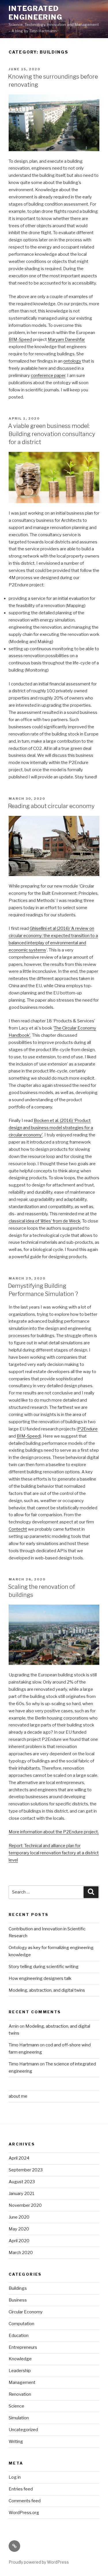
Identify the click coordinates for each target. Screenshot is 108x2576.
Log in (15, 2477)
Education (19, 2336)
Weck (74, 1221)
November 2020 (25, 2205)
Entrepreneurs (23, 2347)
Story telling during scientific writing (44, 1967)
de (65, 1221)
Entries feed (21, 2489)
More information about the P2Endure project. (54, 1832)
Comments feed (25, 2501)
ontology (72, 361)
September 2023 (26, 2170)
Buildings (18, 2288)
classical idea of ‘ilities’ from (36, 1221)
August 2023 (22, 2182)
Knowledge (20, 2359)
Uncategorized (23, 2430)
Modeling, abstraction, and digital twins (47, 1990)
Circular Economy (26, 2312)
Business (18, 2300)
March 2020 (21, 2253)
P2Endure (88, 1429)
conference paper (48, 376)
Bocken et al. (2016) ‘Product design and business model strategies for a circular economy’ (51, 1128)
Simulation (19, 2418)
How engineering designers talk (40, 1978)
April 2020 (19, 2241)
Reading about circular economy (51, 806)
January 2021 (22, 2194)
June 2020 (19, 2217)
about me (18, 2096)
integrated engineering (36, 13)
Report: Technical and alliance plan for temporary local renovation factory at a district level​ (54, 1853)
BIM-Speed (20, 340)
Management (22, 2382)
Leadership (20, 2371)
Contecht (18, 1529)
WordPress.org (24, 2513)
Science (16, 2406)
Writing (16, 2442)
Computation (21, 2324)
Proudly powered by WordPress (39, 2562)
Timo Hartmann (24, 2045)
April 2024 (19, 2158)
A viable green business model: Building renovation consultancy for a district (52, 434)
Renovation (20, 2394)
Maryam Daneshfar (66, 340)
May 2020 (19, 2229)
